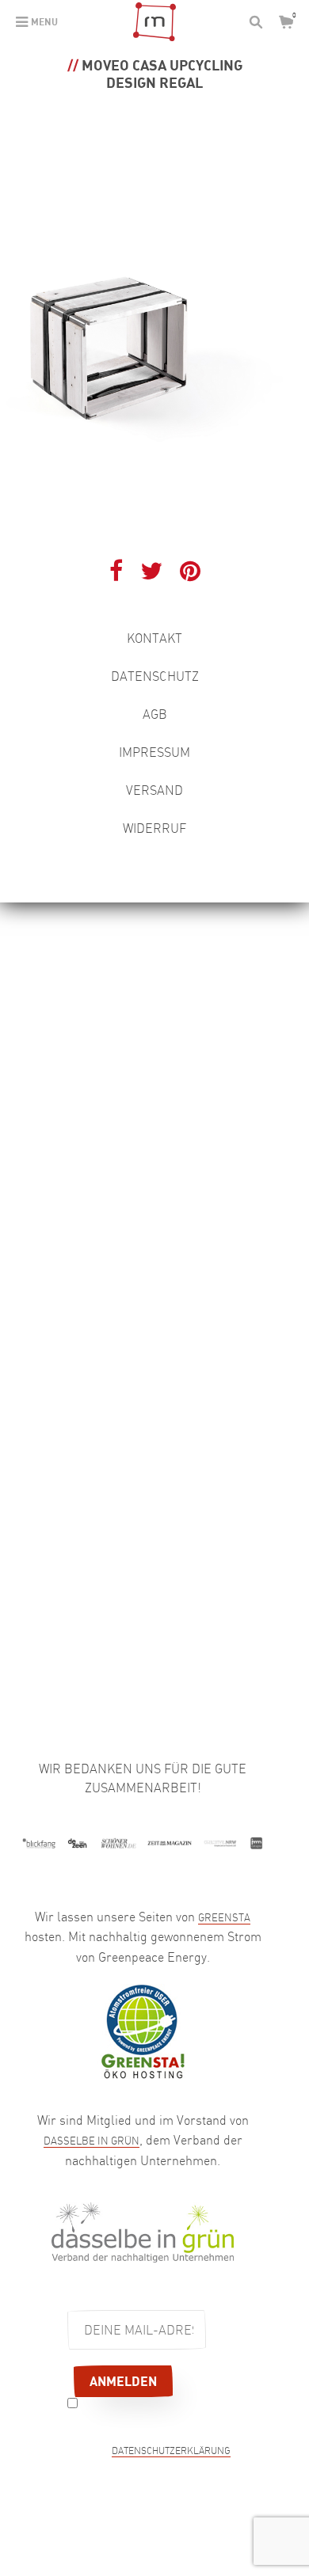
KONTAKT (154, 638)
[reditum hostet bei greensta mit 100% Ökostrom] (143, 2030)
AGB (155, 714)
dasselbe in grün (92, 2141)
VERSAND (154, 790)
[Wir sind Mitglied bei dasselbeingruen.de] (143, 2231)
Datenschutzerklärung (171, 2452)
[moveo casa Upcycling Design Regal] (154, 321)
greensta (224, 1917)
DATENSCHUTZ (155, 676)
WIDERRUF (154, 828)
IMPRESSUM (154, 752)
